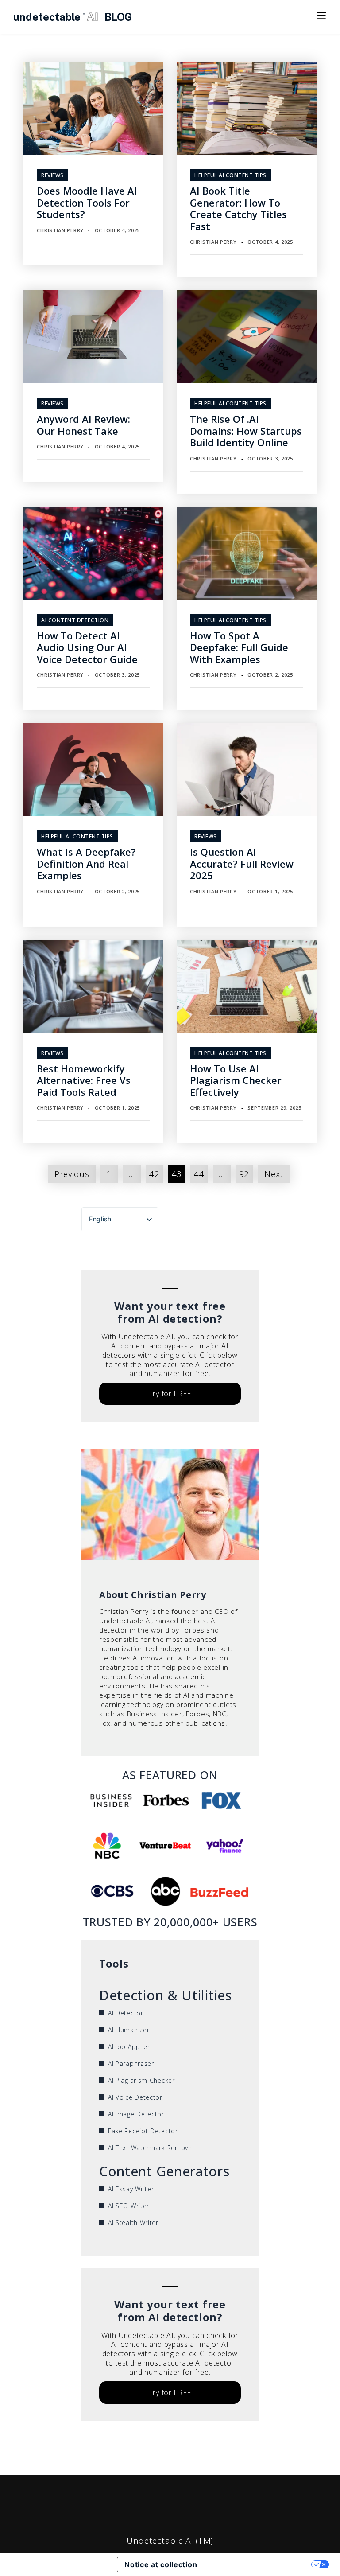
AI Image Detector (136, 2114)
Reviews (52, 175)
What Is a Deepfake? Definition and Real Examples (86, 863)
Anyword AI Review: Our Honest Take (83, 425)
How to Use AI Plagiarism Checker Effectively (236, 1080)
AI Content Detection (75, 620)
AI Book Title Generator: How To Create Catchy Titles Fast (238, 208)
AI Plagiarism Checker (141, 2080)
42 (154, 1174)
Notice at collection (161, 2564)
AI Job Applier (129, 2047)
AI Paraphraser (131, 2064)
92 (244, 1174)
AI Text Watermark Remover (151, 2148)
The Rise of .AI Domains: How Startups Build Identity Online (246, 431)
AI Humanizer (129, 2030)
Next (274, 1174)
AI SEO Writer (129, 2206)
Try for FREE (170, 1394)
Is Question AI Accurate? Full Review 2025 (242, 863)
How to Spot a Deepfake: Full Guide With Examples (239, 647)
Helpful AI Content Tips (230, 175)
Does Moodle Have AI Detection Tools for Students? (87, 202)
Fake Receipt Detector (143, 2131)
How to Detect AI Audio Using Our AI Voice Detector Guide (87, 647)
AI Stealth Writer (133, 2223)
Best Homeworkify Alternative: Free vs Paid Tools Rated (84, 1080)
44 (199, 1174)
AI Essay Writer (131, 2189)
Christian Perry (60, 230)
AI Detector (126, 2013)
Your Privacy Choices (259, 2564)
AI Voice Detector (135, 2097)
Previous (72, 1174)
